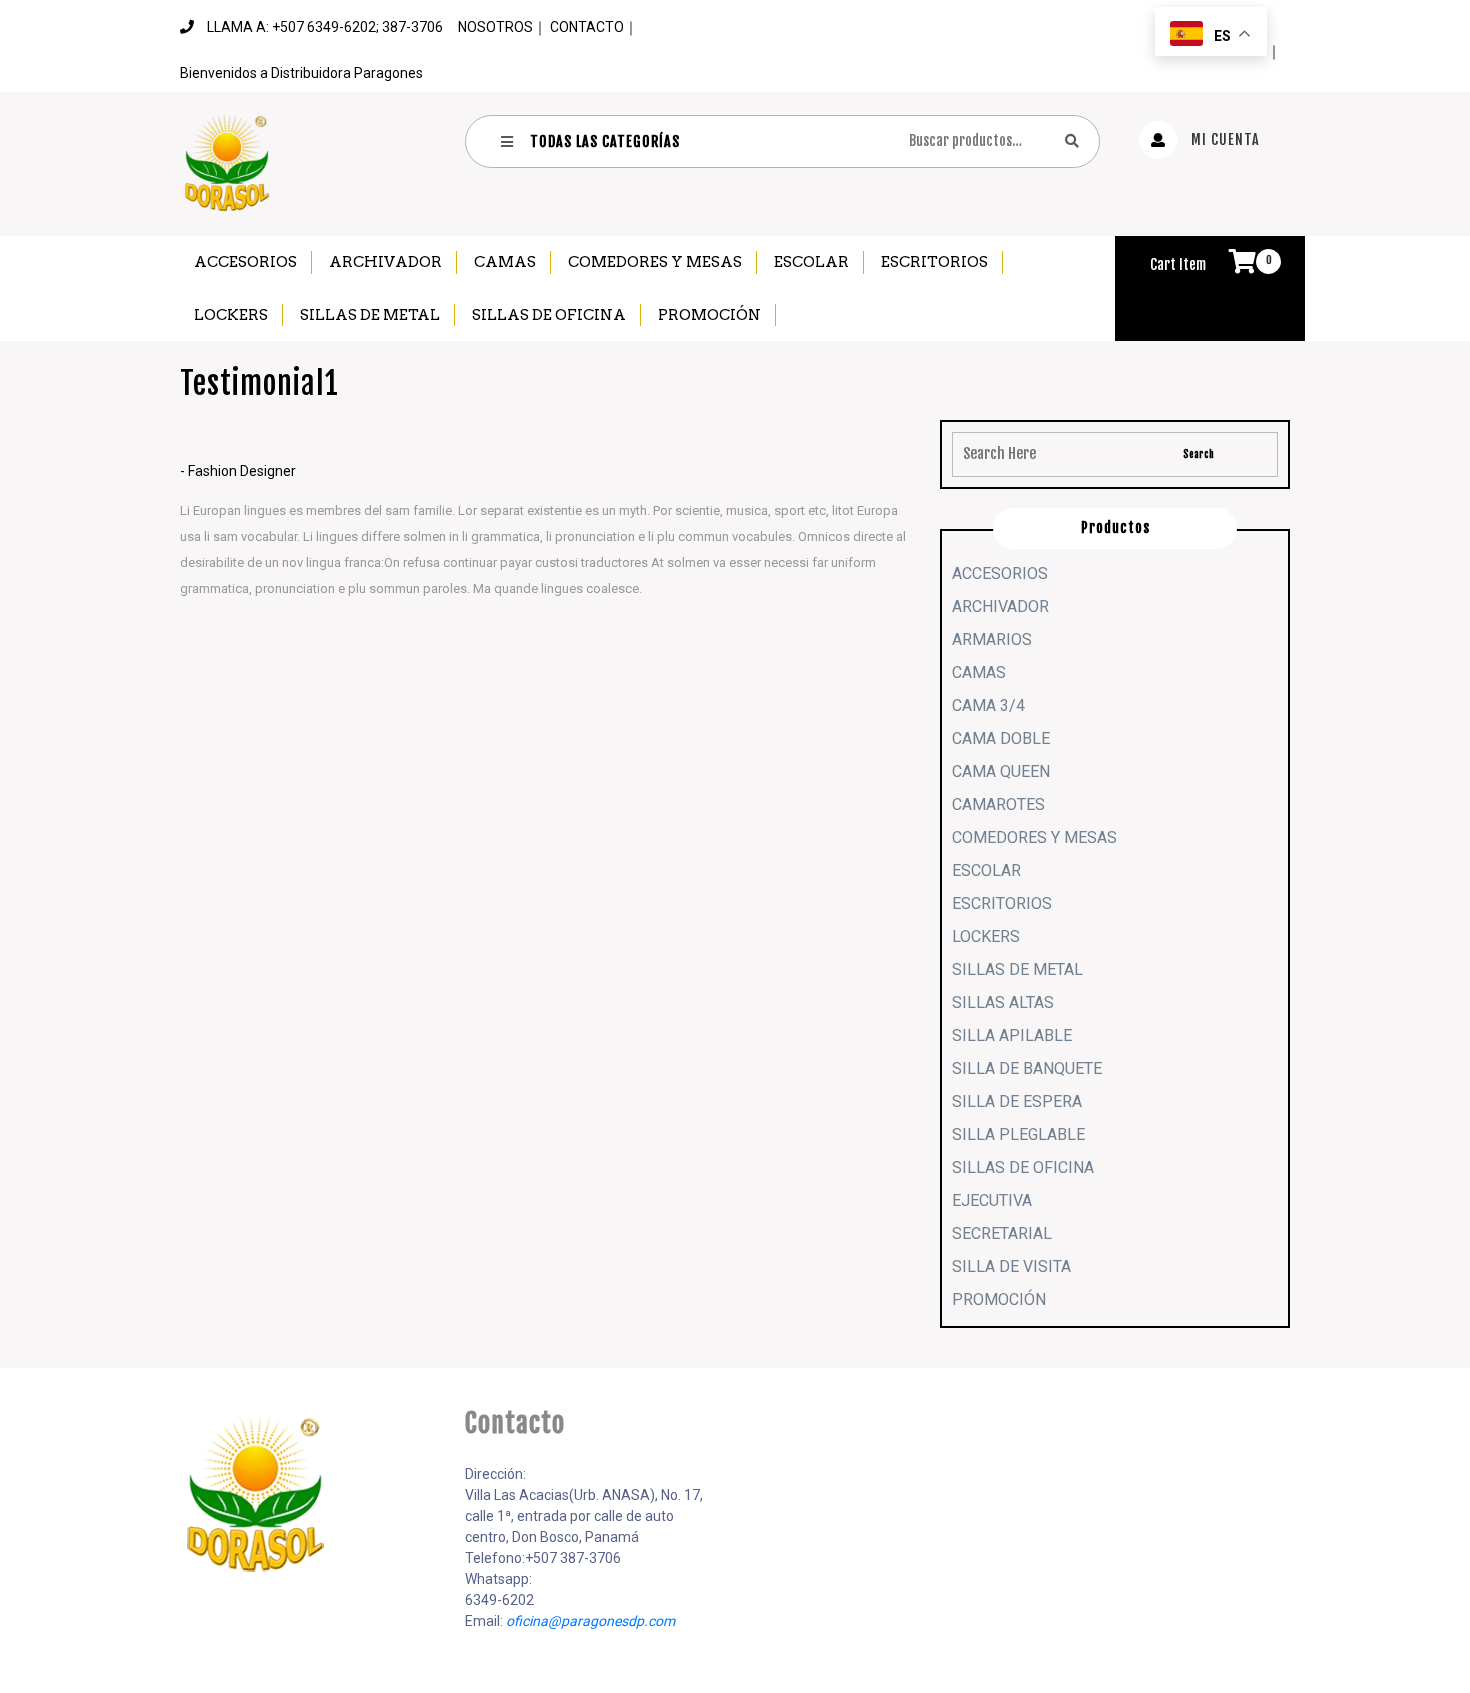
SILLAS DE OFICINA (549, 315)
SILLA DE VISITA (1011, 1266)
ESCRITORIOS (934, 262)
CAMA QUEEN (1001, 771)
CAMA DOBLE (1001, 738)
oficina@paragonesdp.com (590, 1621)
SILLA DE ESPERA (1017, 1101)
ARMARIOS (992, 639)
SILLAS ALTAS (1003, 1002)
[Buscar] (1072, 140)
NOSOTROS (495, 27)
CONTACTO (587, 27)
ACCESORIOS (245, 262)
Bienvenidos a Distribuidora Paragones (301, 73)
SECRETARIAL (1002, 1233)
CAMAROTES (998, 804)
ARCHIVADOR (385, 262)
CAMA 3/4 (988, 705)
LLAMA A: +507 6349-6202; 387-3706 (325, 27)
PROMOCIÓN (709, 315)
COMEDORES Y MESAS (655, 262)
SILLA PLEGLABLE (1018, 1134)
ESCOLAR (811, 262)
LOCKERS (231, 315)
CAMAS (505, 262)
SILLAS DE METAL (370, 315)
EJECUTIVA (992, 1200)
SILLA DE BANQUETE (1027, 1068)
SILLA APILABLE (1012, 1035)
